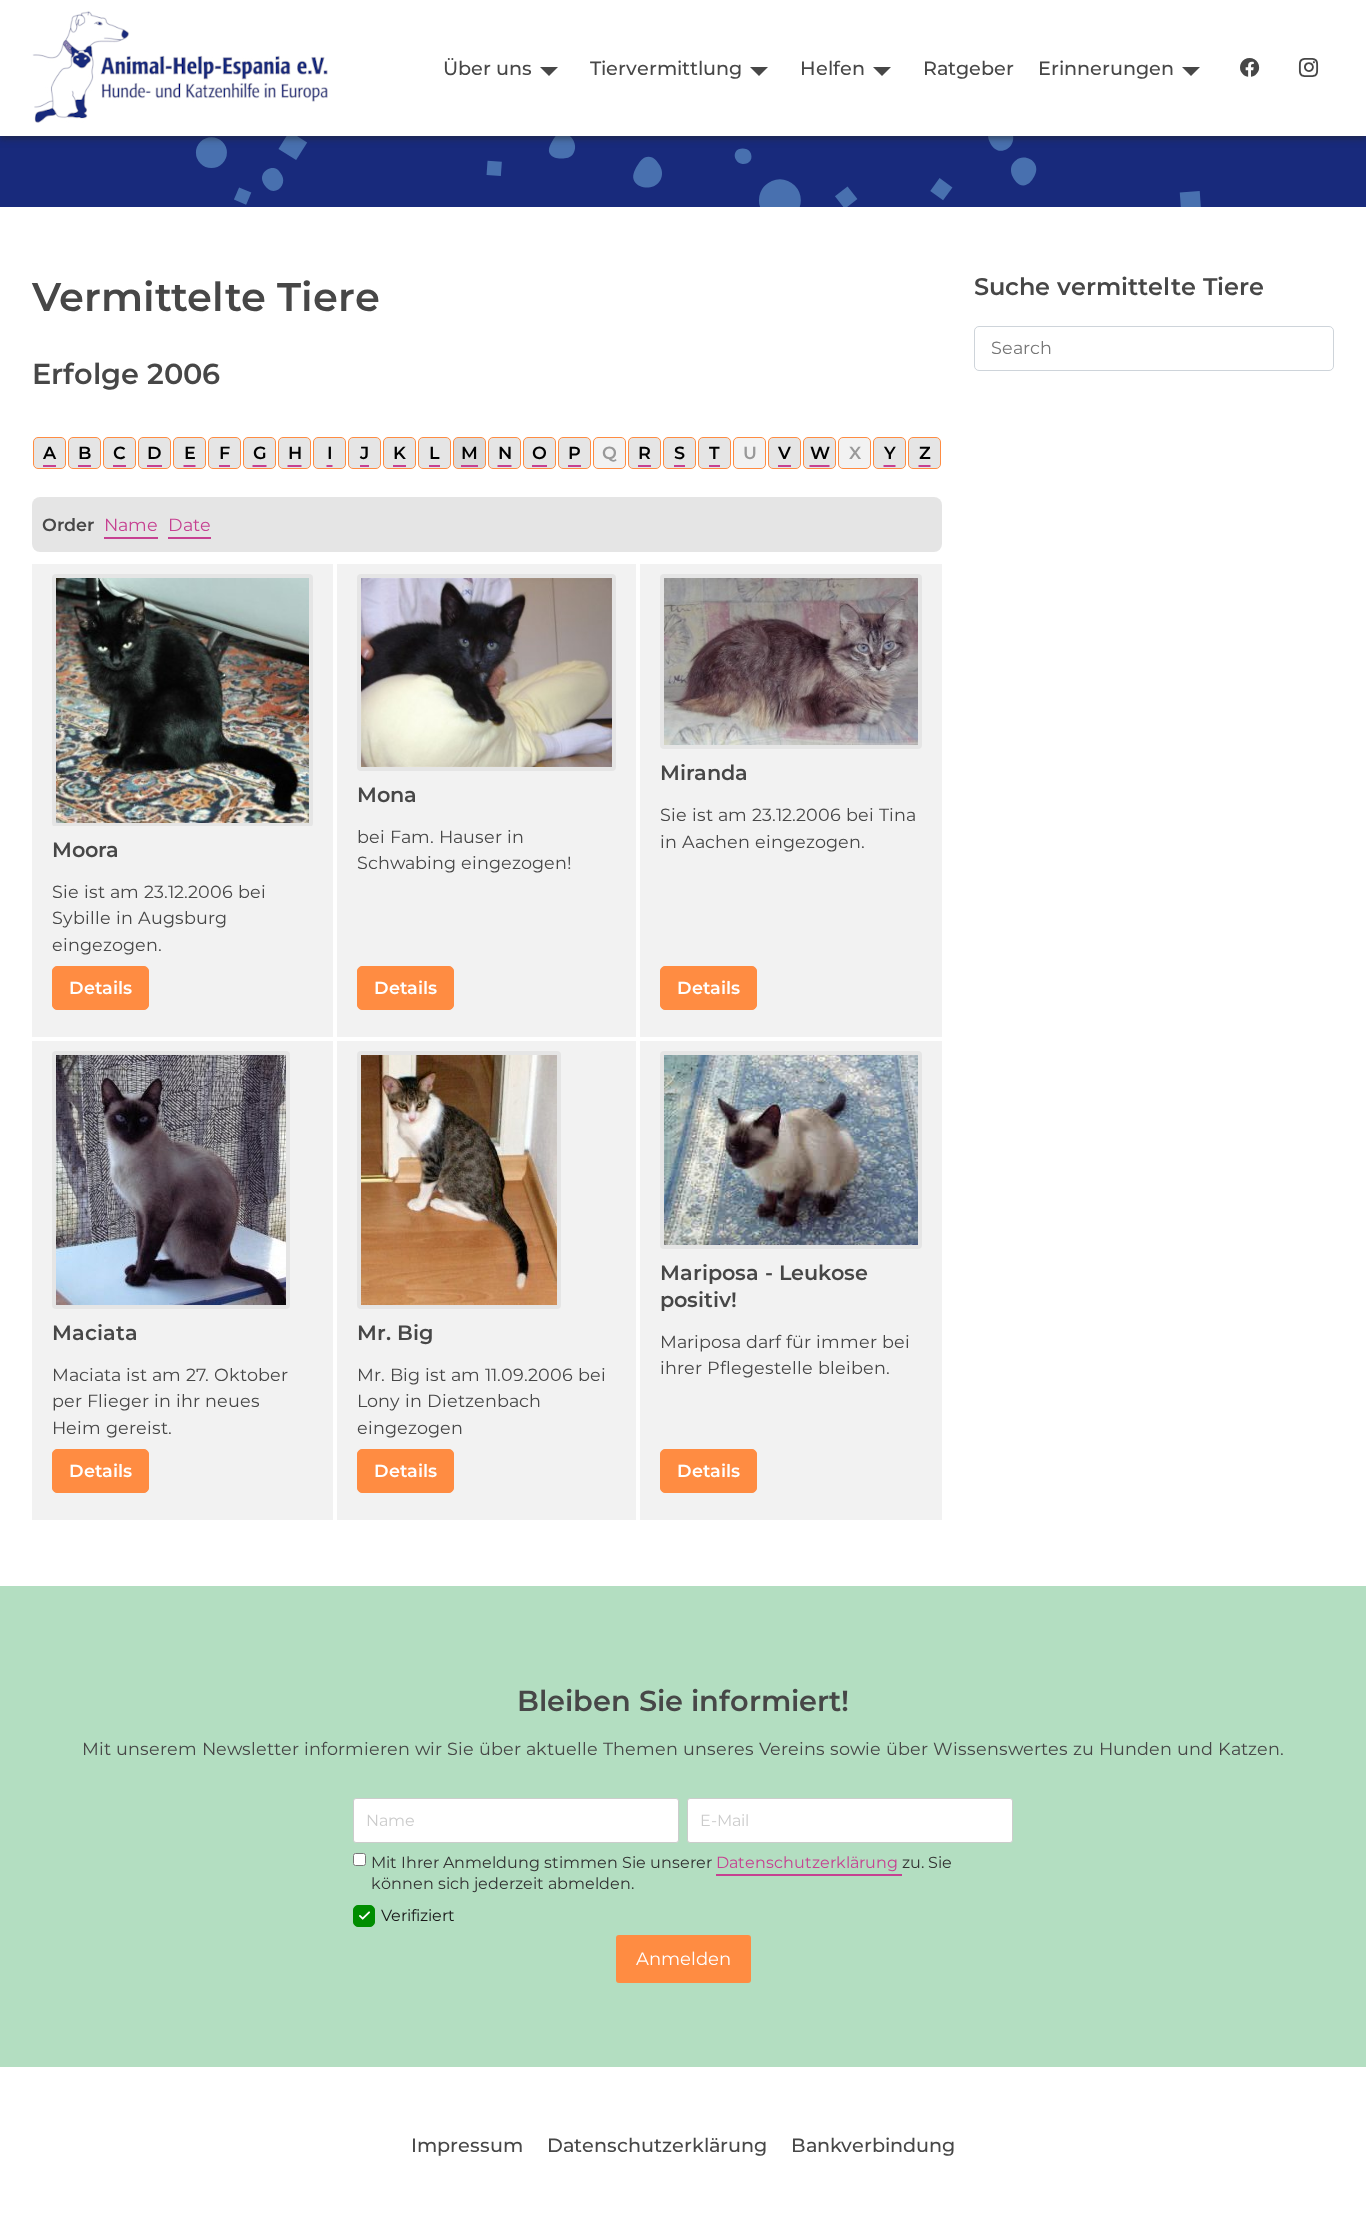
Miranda (704, 772)
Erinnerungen (1106, 68)
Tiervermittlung (666, 68)
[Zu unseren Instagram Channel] (1308, 68)
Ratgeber (968, 68)
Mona (387, 794)
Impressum (467, 2145)
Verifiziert (418, 1915)
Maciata (95, 1332)
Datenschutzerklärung (809, 1862)
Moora (85, 849)
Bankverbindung (873, 2145)
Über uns (487, 68)
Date (189, 524)
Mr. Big (395, 1332)
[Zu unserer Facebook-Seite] (1249, 68)
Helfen (832, 68)
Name (131, 524)
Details (100, 987)
